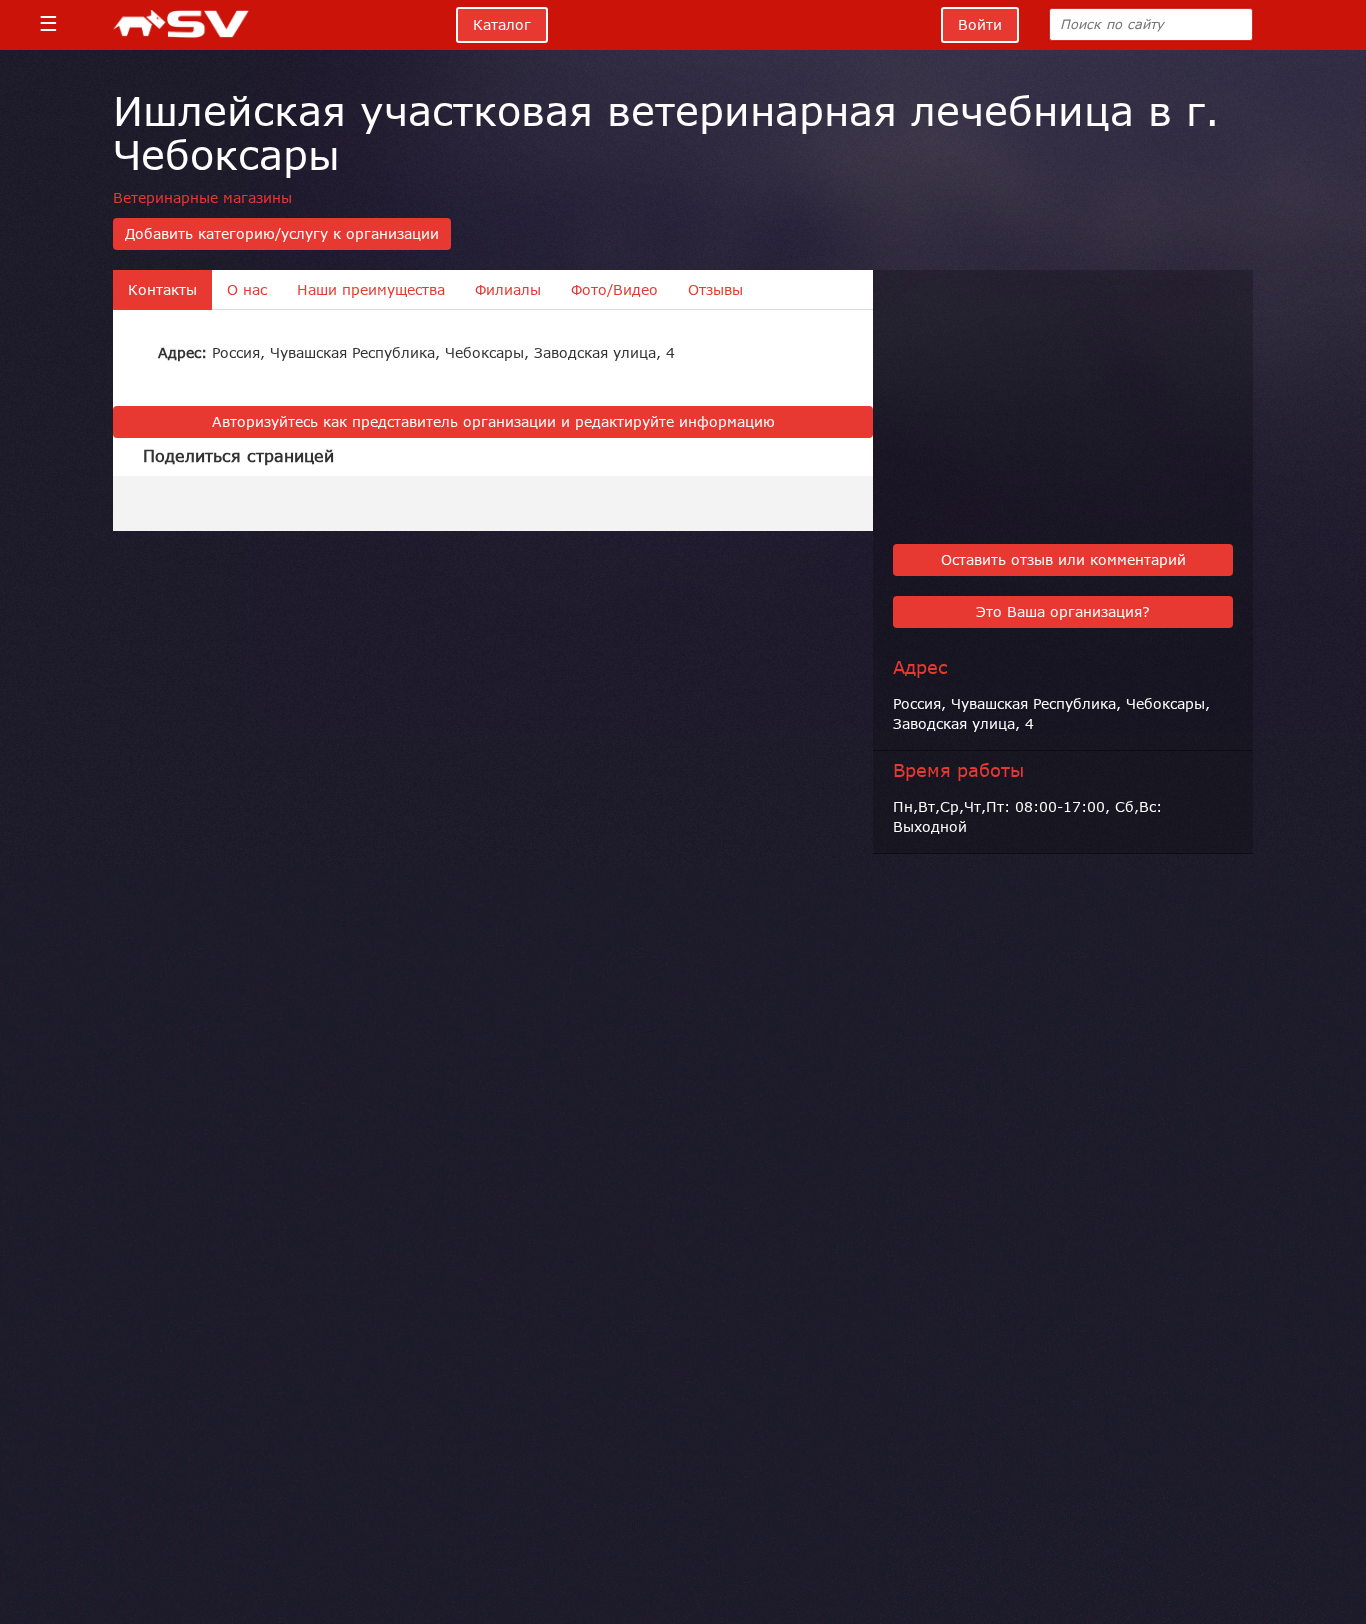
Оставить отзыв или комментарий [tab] (1063, 560)
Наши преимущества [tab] (371, 290)
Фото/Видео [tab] (614, 290)
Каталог (502, 25)
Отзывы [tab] (715, 290)
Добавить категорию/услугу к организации (282, 234)
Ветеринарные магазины (202, 198)
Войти (980, 25)
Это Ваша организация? (1063, 612)
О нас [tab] (247, 290)
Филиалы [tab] (508, 290)
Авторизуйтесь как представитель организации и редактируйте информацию (493, 422)
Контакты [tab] (162, 290)
